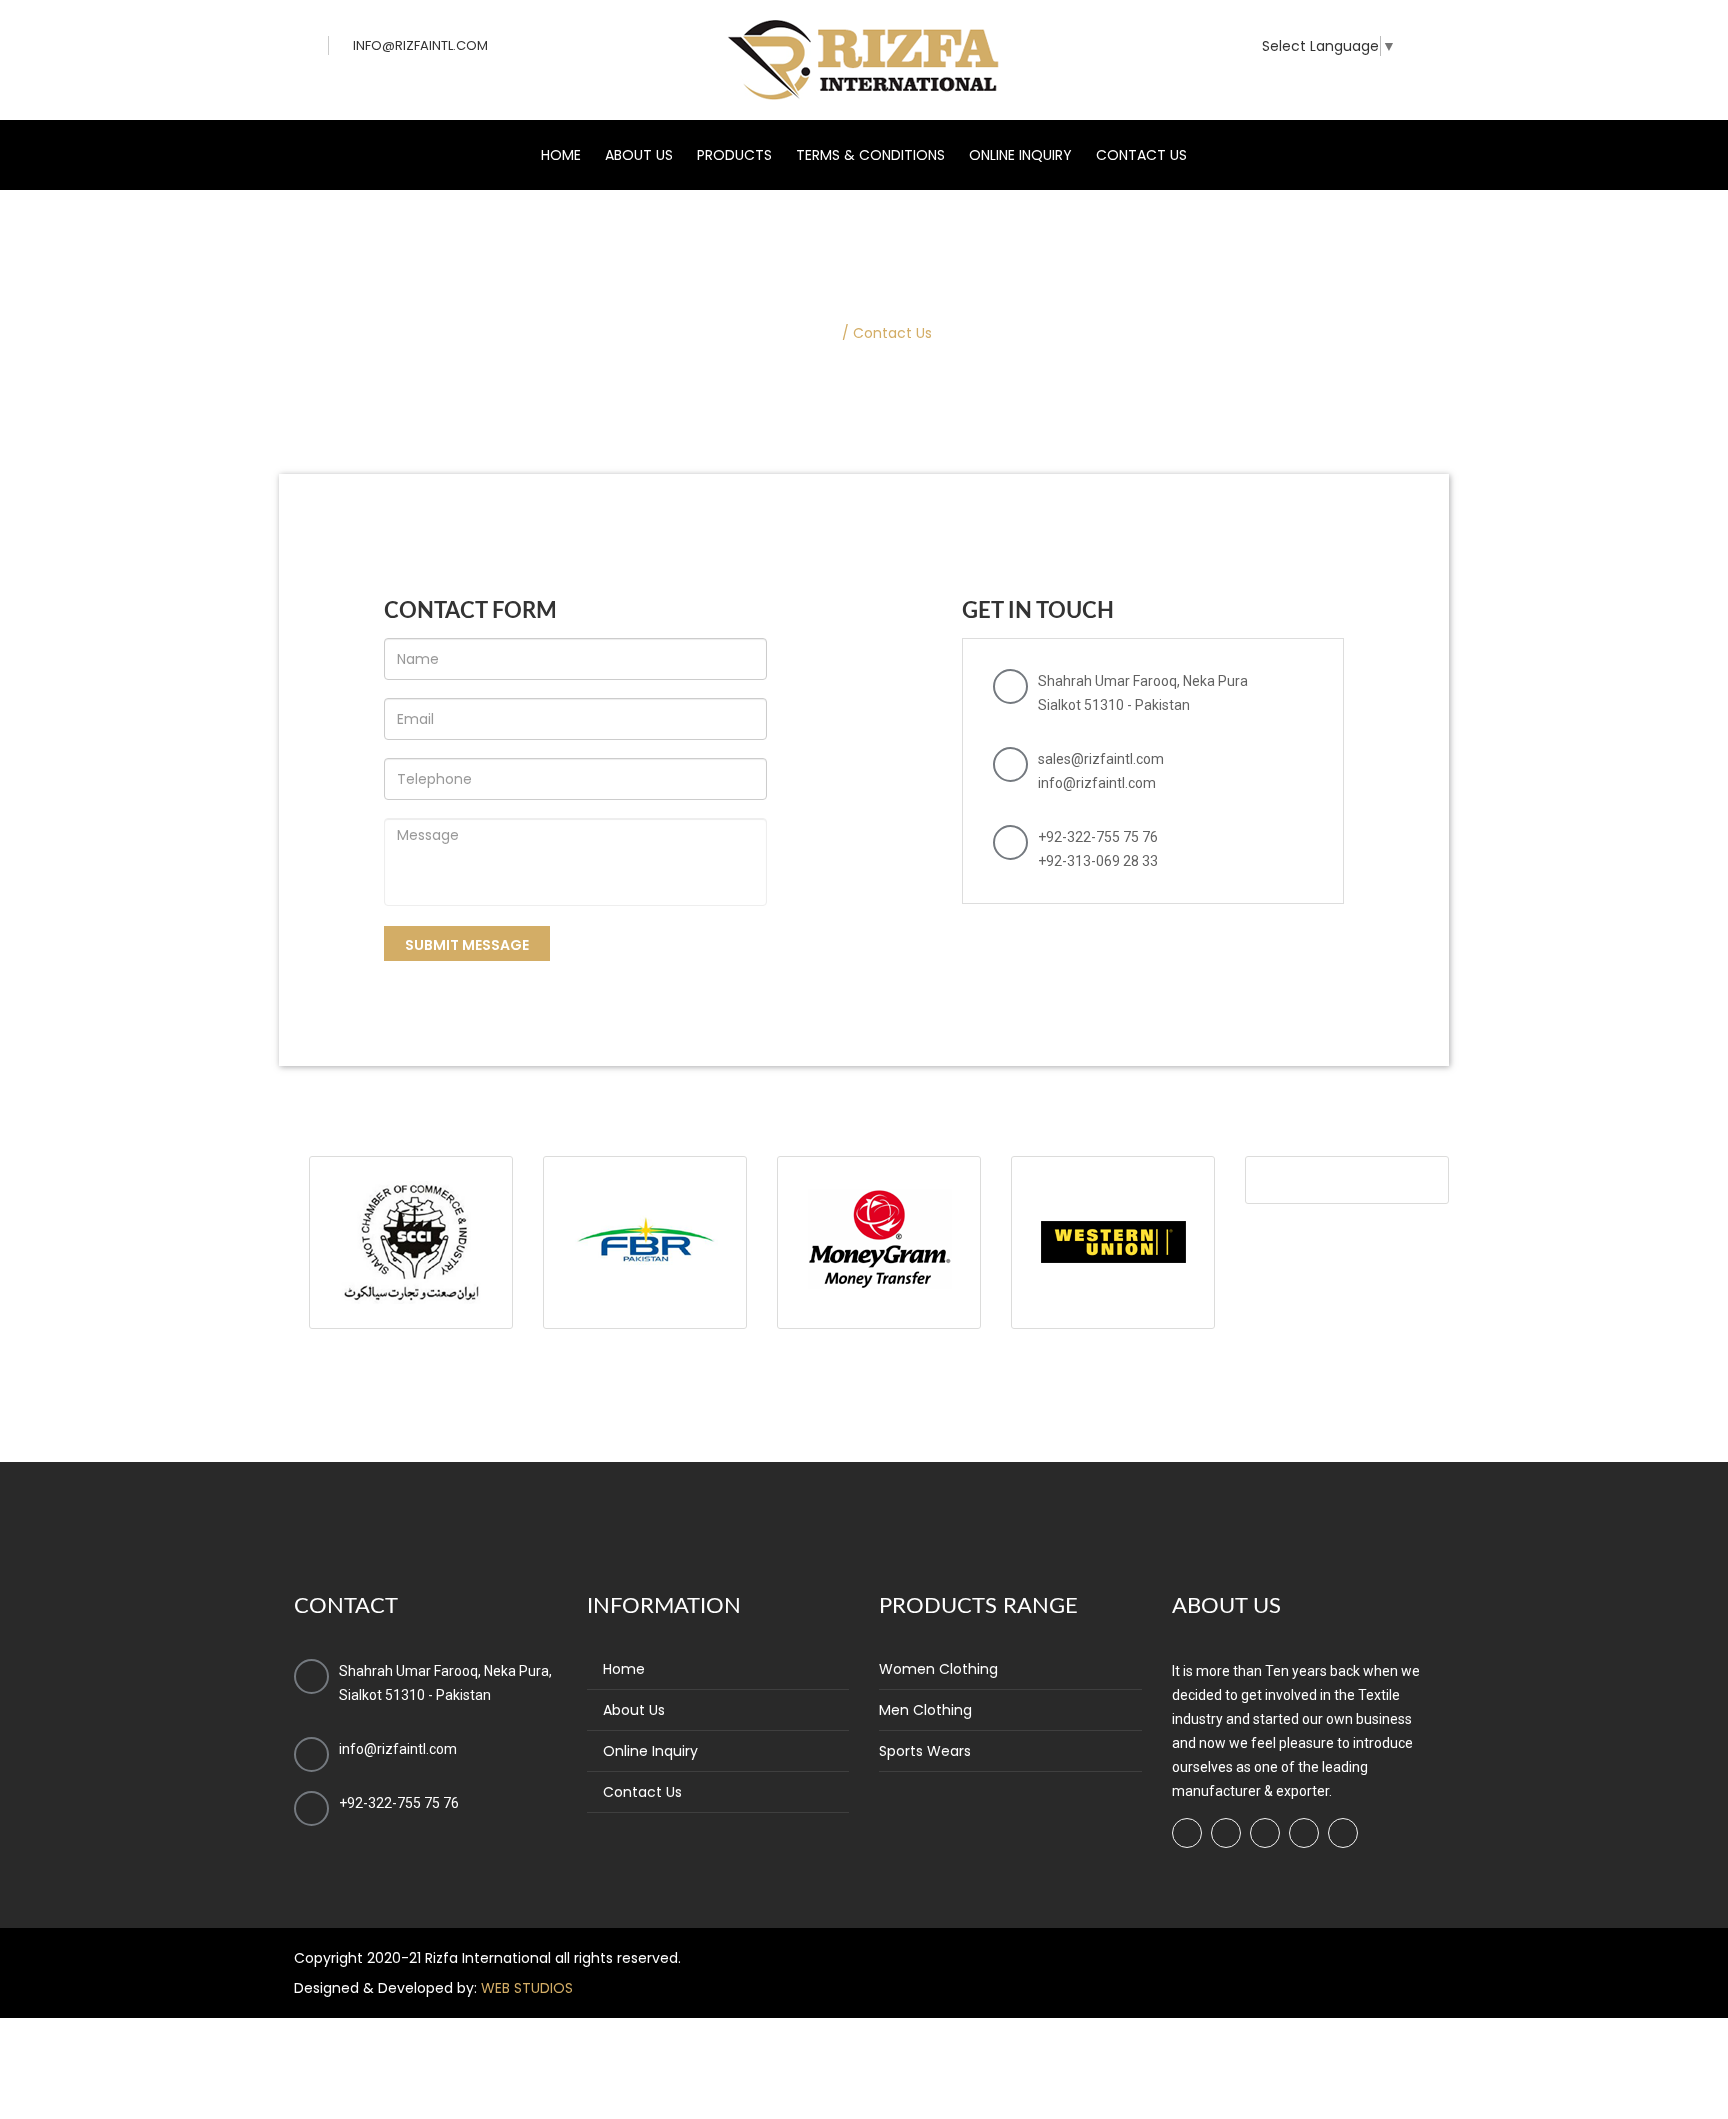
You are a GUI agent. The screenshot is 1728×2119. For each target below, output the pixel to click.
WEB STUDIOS (527, 1988)
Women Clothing (938, 1669)
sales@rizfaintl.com (1101, 759)
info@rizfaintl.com (420, 45)
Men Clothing (925, 1710)
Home (561, 155)
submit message (467, 945)
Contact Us (1141, 155)
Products (734, 155)
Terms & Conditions (870, 155)
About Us (639, 155)
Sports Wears (925, 1751)
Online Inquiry (1020, 155)
